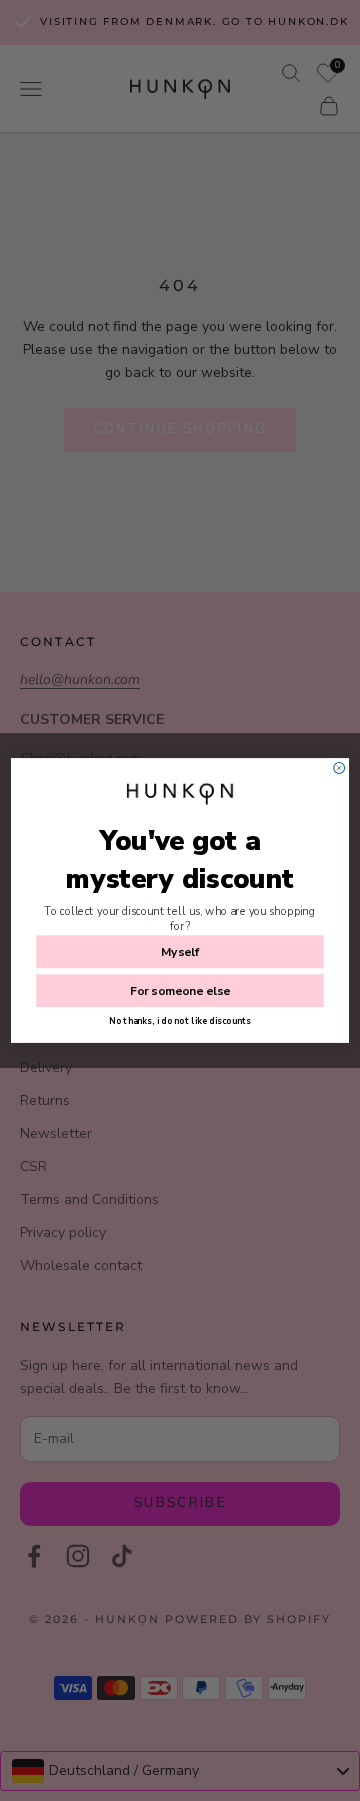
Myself (180, 952)
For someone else (180, 991)
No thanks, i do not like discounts (180, 1021)
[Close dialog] (339, 767)
